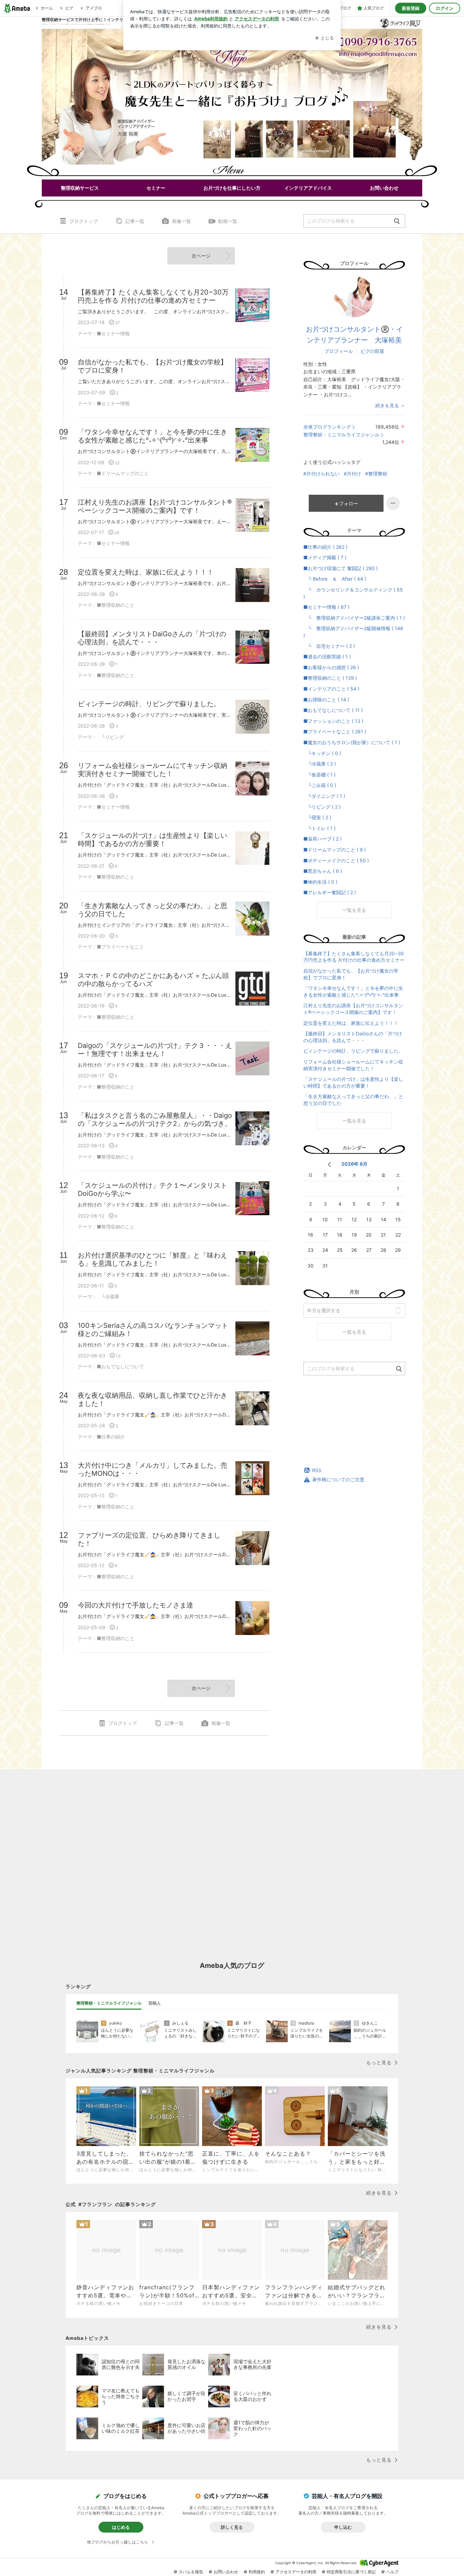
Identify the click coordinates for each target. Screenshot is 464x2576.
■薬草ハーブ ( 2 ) (323, 839)
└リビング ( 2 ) (322, 807)
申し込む (343, 2527)
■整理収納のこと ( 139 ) (330, 678)
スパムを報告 (191, 2572)
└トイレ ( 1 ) (319, 828)
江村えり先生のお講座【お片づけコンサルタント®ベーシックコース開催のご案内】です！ (353, 1009)
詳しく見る (232, 2527)
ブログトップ (84, 221)
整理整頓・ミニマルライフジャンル (341, 435)
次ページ (201, 256)
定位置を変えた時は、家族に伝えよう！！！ (351, 1023)
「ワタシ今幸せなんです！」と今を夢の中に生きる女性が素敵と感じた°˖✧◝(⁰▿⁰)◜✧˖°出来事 (353, 991)
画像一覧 (181, 221)
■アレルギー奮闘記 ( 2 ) (330, 892)
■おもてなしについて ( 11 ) (333, 710)
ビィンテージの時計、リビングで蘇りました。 (353, 1051)
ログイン (445, 8)
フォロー (349, 503)
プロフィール (339, 351)
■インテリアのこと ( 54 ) (331, 689)
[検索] (397, 221)
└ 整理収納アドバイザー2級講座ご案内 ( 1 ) (354, 618)
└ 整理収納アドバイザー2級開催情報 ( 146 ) (353, 632)
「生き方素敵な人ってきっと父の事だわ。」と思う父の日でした (353, 1100)
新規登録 (411, 8)
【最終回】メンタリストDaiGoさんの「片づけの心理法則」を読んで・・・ (353, 1037)
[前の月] (329, 1164)
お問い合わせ (226, 2572)
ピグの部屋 (372, 351)
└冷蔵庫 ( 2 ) (320, 764)
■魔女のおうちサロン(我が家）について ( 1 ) (352, 742)
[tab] (109, 2003)
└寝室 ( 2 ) (317, 817)
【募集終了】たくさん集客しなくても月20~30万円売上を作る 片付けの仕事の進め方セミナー (354, 957)
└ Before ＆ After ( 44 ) (335, 579)
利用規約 (257, 2572)
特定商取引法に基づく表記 (351, 2572)
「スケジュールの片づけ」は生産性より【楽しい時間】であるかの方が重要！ (353, 1082)
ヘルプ (392, 2572)
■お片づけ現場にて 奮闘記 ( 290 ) (341, 568)
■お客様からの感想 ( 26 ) (331, 667)
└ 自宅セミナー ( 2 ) (329, 646)
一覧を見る (354, 910)
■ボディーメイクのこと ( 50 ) (336, 860)
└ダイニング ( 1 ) (324, 796)
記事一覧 (135, 221)
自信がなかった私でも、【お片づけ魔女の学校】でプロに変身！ (351, 974)
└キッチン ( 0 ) (322, 753)
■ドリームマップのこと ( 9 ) (335, 850)
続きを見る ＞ (390, 405)
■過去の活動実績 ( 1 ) (327, 656)
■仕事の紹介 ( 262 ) (325, 547)
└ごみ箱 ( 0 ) (320, 785)
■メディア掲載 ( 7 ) (325, 557)
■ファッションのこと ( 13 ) (333, 721)
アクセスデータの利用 (296, 2572)
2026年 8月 (354, 1164)
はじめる (121, 2527)
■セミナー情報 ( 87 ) (326, 607)
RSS (317, 1470)
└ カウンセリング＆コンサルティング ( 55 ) (353, 593)
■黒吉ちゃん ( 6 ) (323, 871)
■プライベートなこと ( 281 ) (335, 731)
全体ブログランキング (327, 427)
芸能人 (155, 2003)
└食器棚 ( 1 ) (319, 775)
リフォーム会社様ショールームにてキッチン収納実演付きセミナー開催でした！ (353, 1065)
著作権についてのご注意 (338, 1479)
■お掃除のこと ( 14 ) (326, 700)
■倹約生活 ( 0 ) (320, 882)
